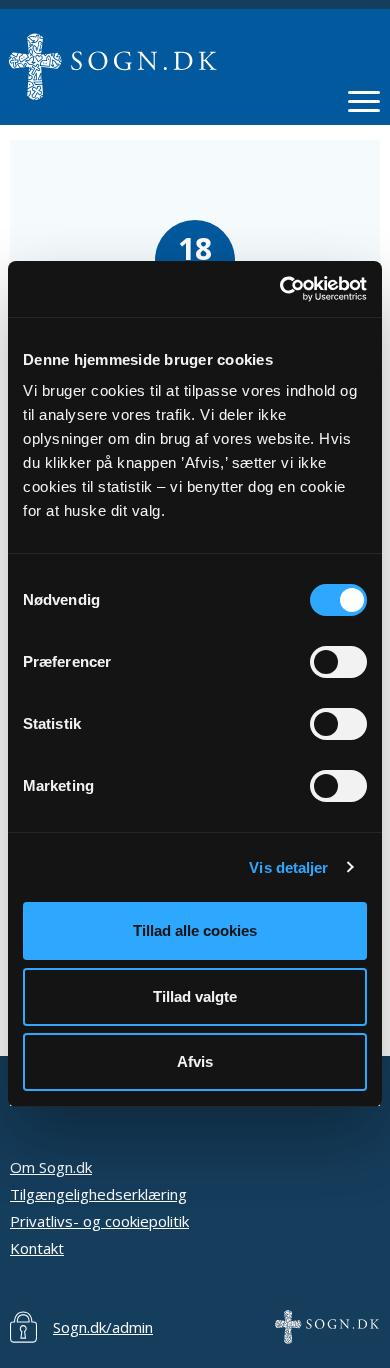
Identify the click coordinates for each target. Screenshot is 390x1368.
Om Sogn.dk (51, 1167)
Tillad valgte (195, 996)
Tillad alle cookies (195, 930)
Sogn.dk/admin (103, 1327)
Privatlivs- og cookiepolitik (99, 1221)
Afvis (195, 1061)
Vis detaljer (288, 867)
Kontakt (37, 1248)
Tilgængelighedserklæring (98, 1194)
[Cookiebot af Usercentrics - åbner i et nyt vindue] (280, 289)
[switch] (338, 662)
